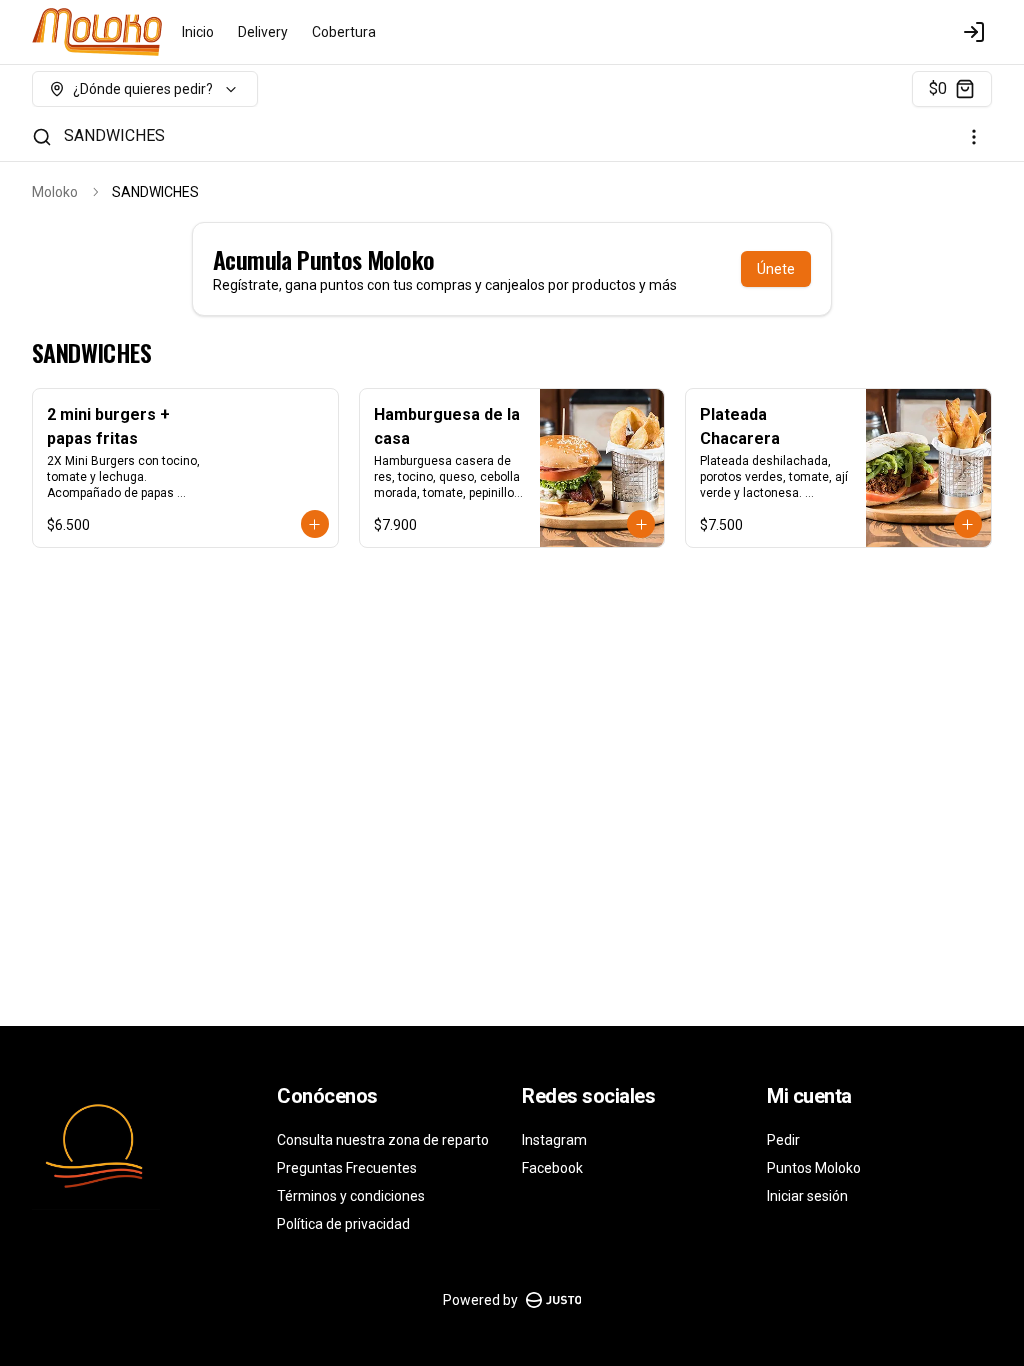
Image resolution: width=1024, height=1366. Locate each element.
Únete (776, 269)
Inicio (198, 32)
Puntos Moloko (814, 1168)
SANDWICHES (114, 135)
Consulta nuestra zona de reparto (383, 1140)
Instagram (554, 1140)
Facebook (552, 1168)
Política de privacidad (343, 1224)
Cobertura (344, 32)
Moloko (55, 192)
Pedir (783, 1140)
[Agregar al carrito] (315, 524)
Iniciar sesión (807, 1196)
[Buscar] (42, 137)
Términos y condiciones (351, 1196)
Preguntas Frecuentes (347, 1168)
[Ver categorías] (974, 137)
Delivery (263, 32)
